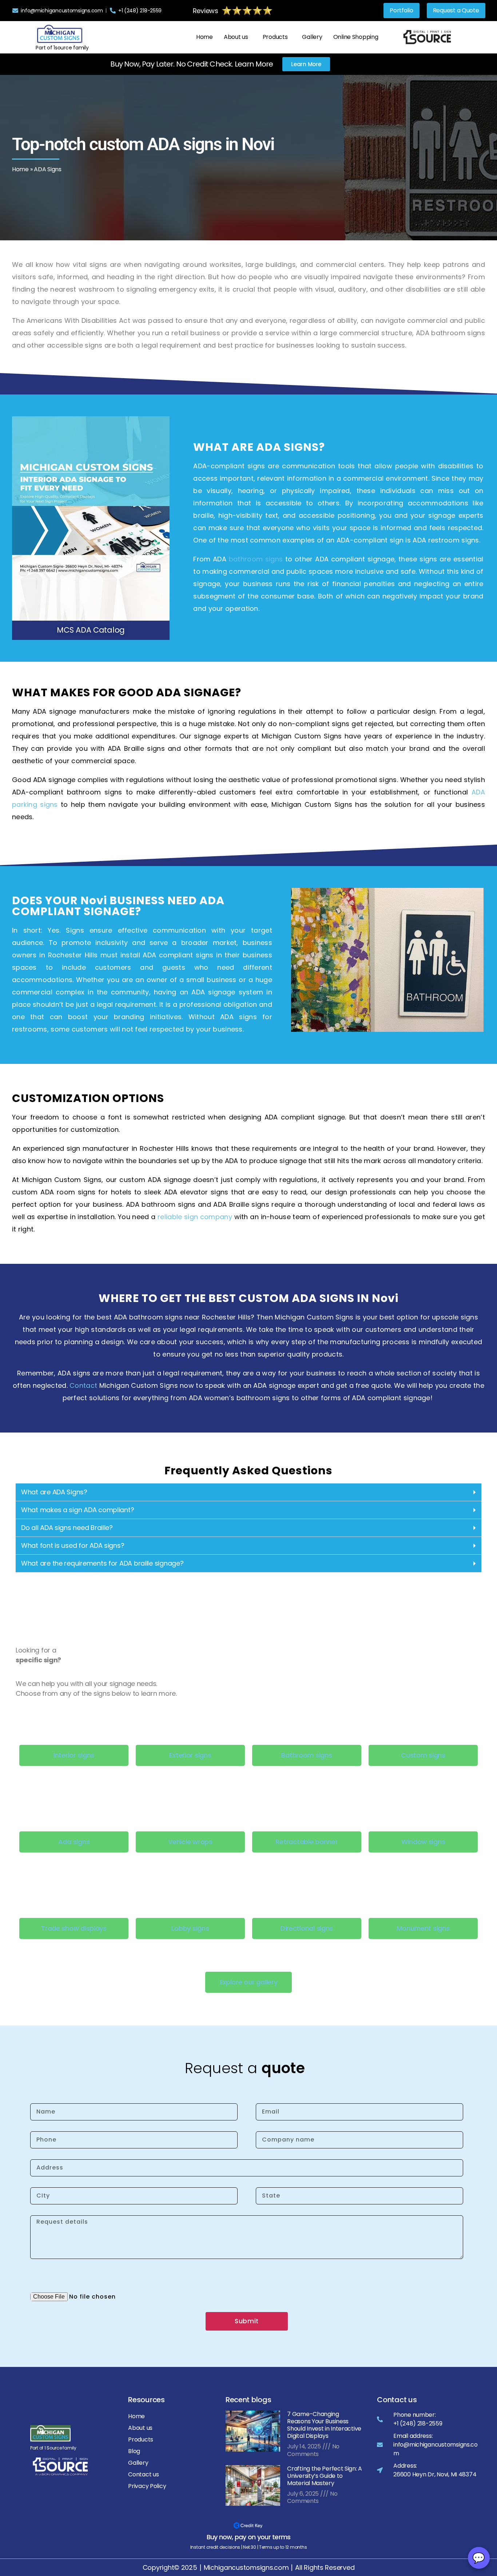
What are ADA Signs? (54, 1492)
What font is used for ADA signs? (73, 1545)
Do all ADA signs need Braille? (67, 1528)
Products (275, 37)
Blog (134, 2451)
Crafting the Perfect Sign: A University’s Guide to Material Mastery (325, 2476)
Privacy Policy (147, 2486)
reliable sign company (195, 1217)
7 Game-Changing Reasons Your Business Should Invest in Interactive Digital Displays (324, 2425)
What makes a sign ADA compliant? (77, 1510)
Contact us (143, 2474)
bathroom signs (256, 559)
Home (204, 37)
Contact (83, 1385)
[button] (238, 37)
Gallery (312, 37)
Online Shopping (356, 37)
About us (236, 37)
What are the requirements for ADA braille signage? (102, 1563)
